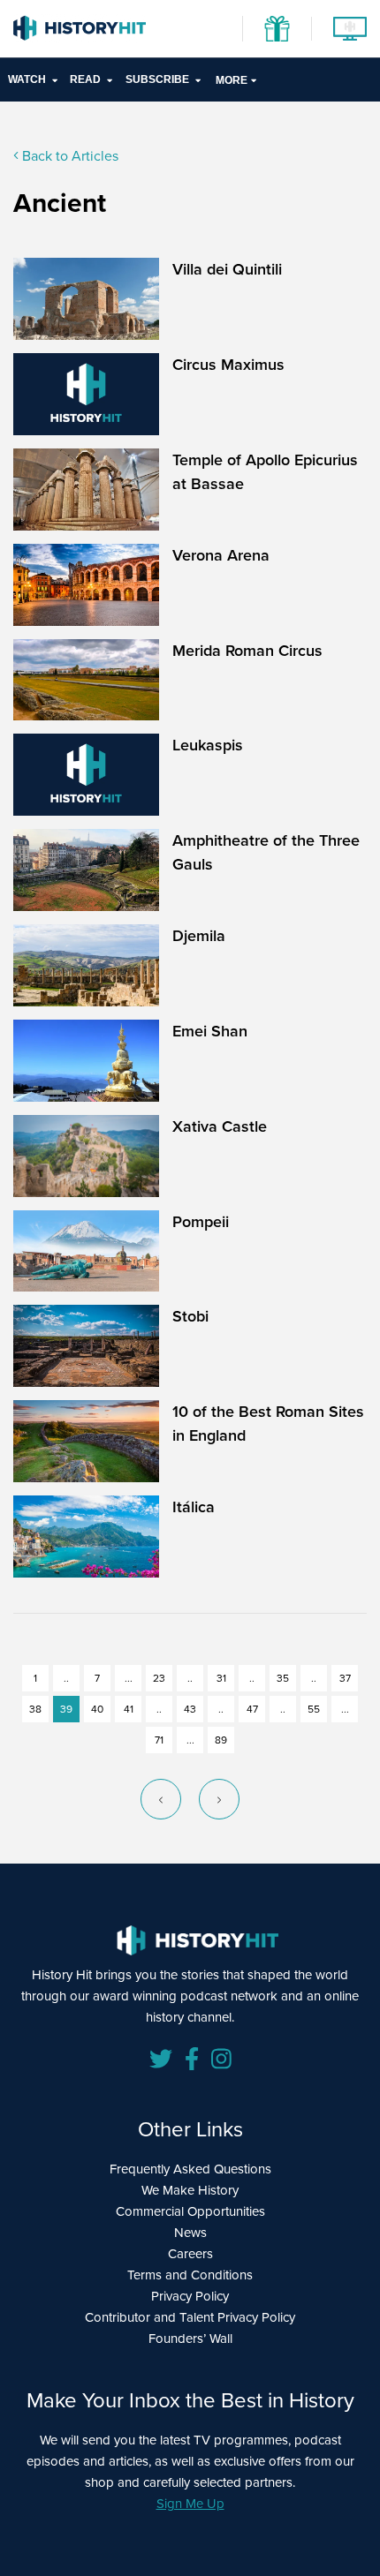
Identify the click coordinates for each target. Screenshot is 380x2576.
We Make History (190, 2190)
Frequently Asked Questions (190, 2169)
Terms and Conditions (190, 2275)
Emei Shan (210, 1031)
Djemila (199, 936)
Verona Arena (221, 555)
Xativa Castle (220, 1126)
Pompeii (201, 1222)
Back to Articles (68, 156)
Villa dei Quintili (227, 269)
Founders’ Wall (190, 2339)
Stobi (190, 1316)
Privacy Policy (190, 2296)
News (190, 2233)
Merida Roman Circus (247, 651)
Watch (27, 79)
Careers (190, 2254)
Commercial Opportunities (190, 2211)
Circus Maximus (228, 365)
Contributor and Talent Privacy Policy (190, 2317)
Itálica (194, 1507)
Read (85, 79)
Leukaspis (208, 745)
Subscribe (157, 79)
